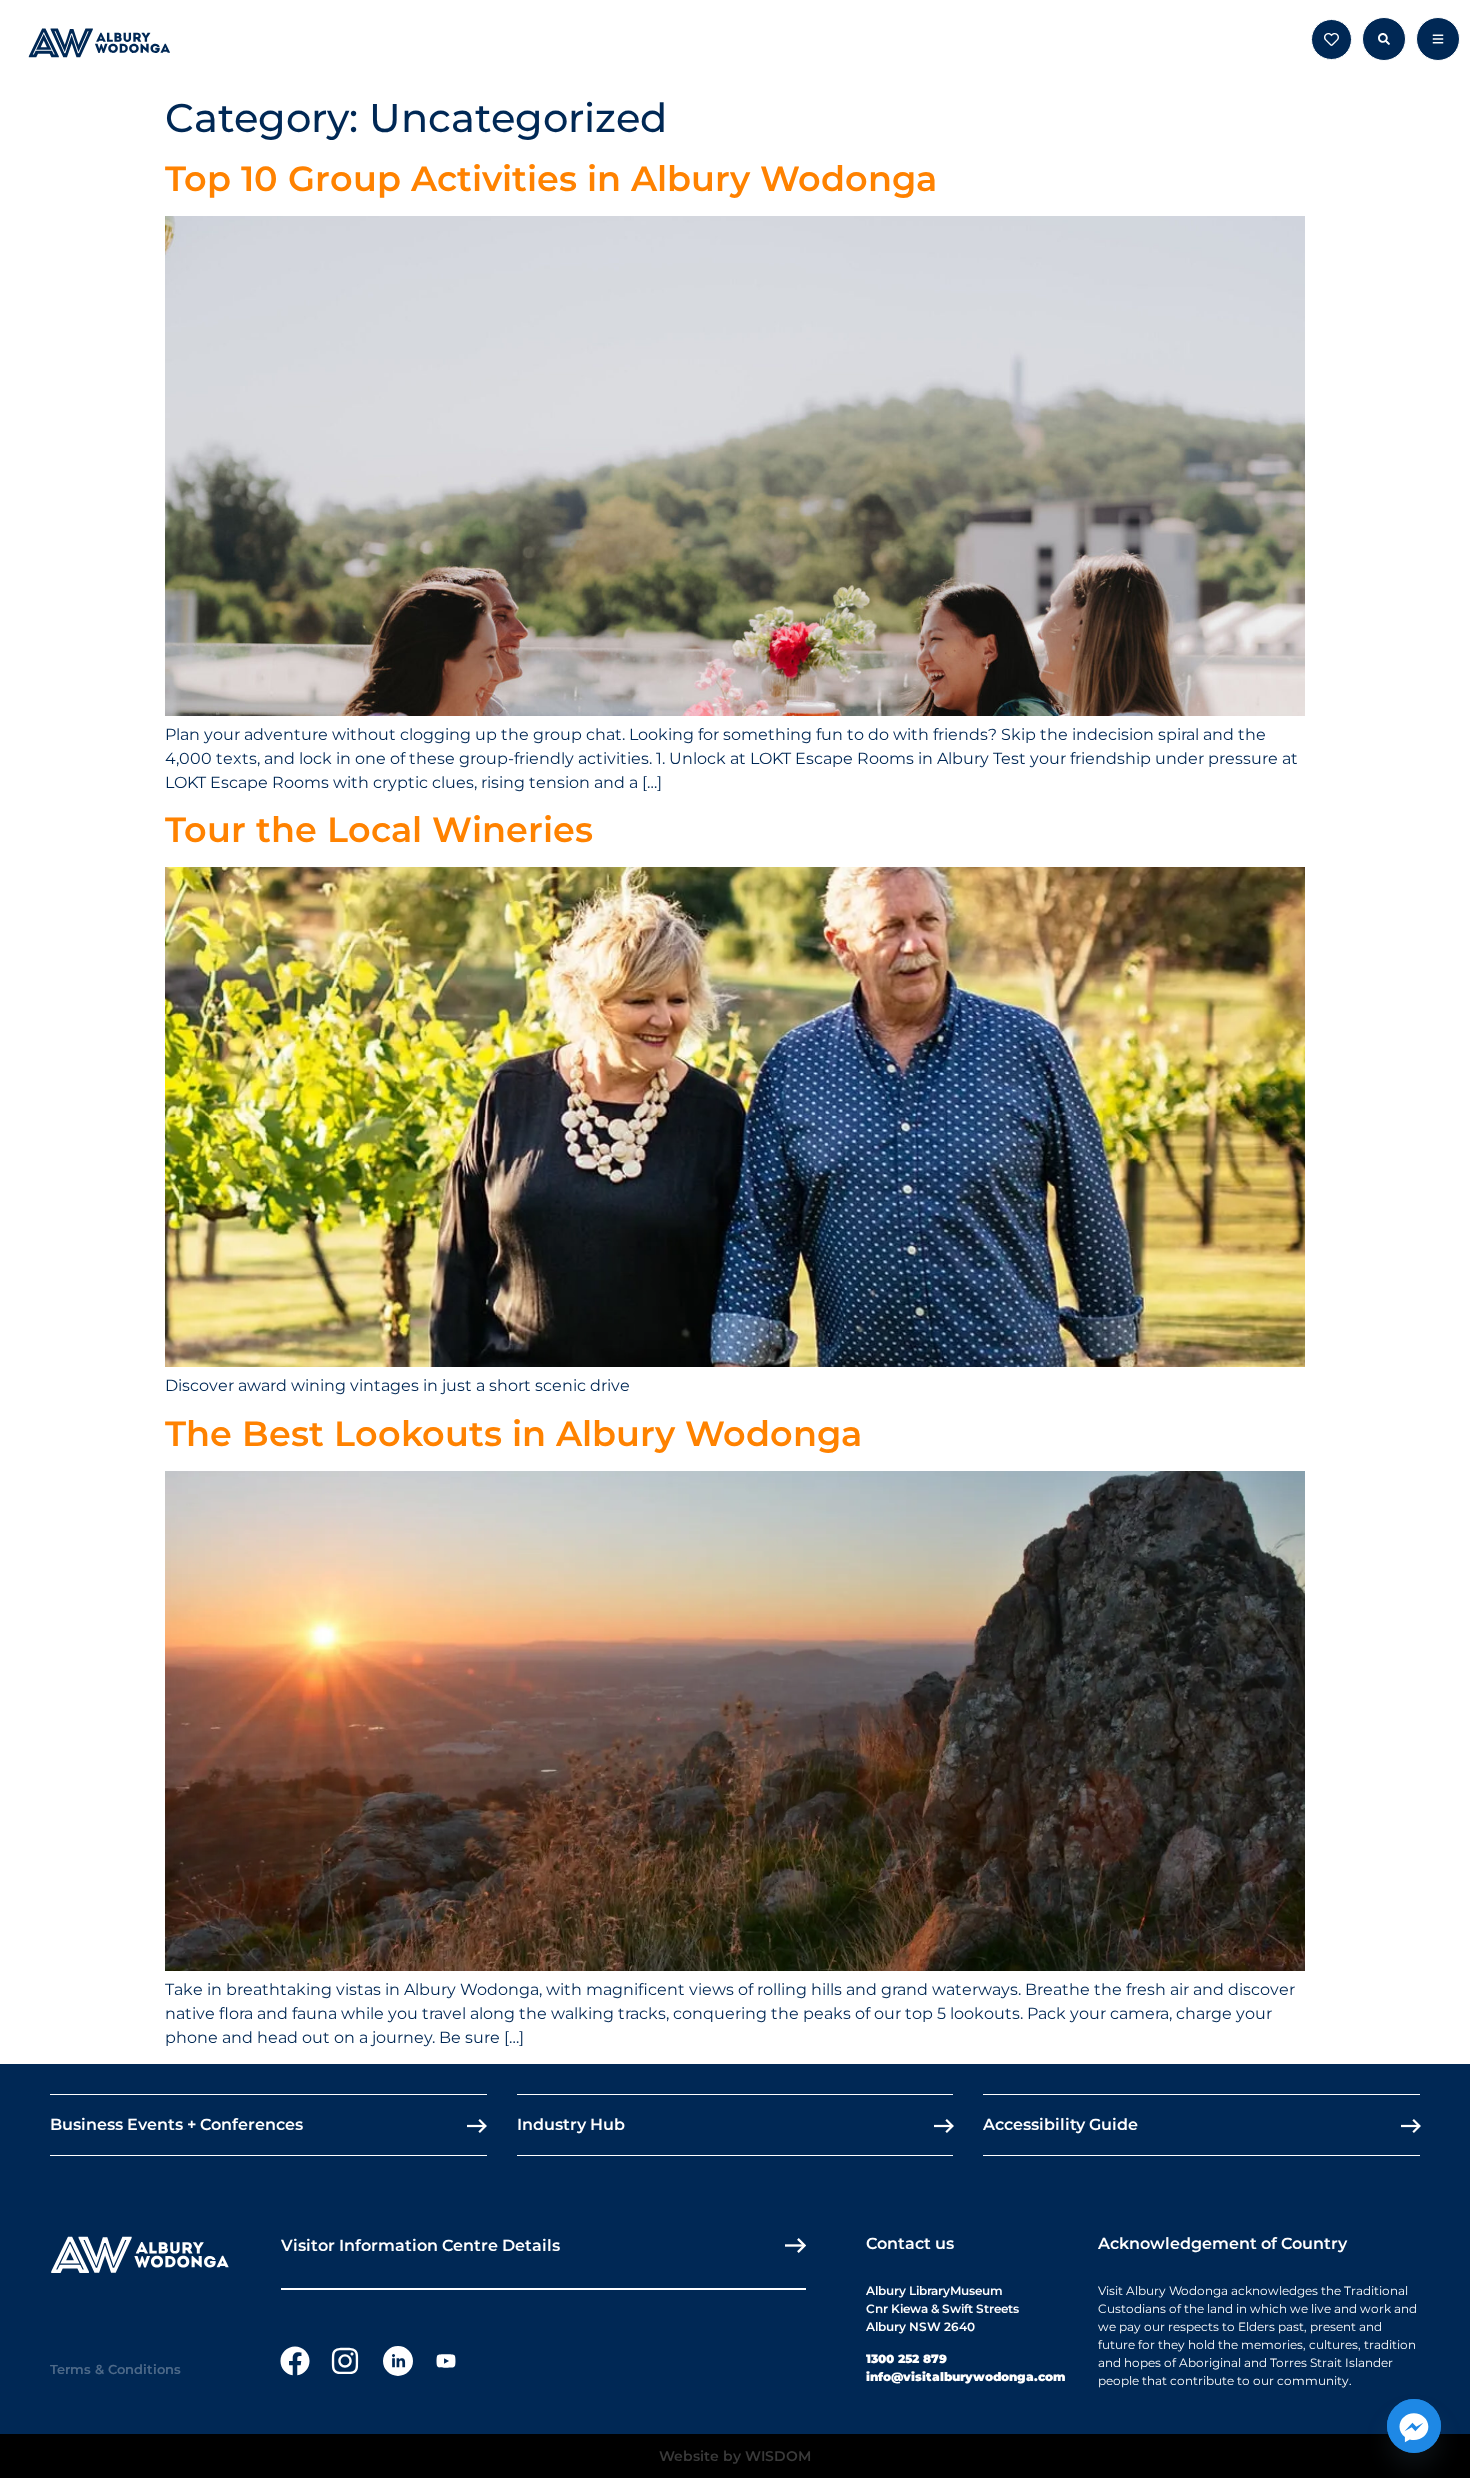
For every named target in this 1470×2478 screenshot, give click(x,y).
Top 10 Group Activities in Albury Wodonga (551, 178)
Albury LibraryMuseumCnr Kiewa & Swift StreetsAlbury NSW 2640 (942, 2308)
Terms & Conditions (115, 2369)
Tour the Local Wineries (379, 829)
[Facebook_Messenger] (1414, 2426)
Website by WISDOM (735, 2456)
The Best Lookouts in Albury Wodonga (513, 1433)
